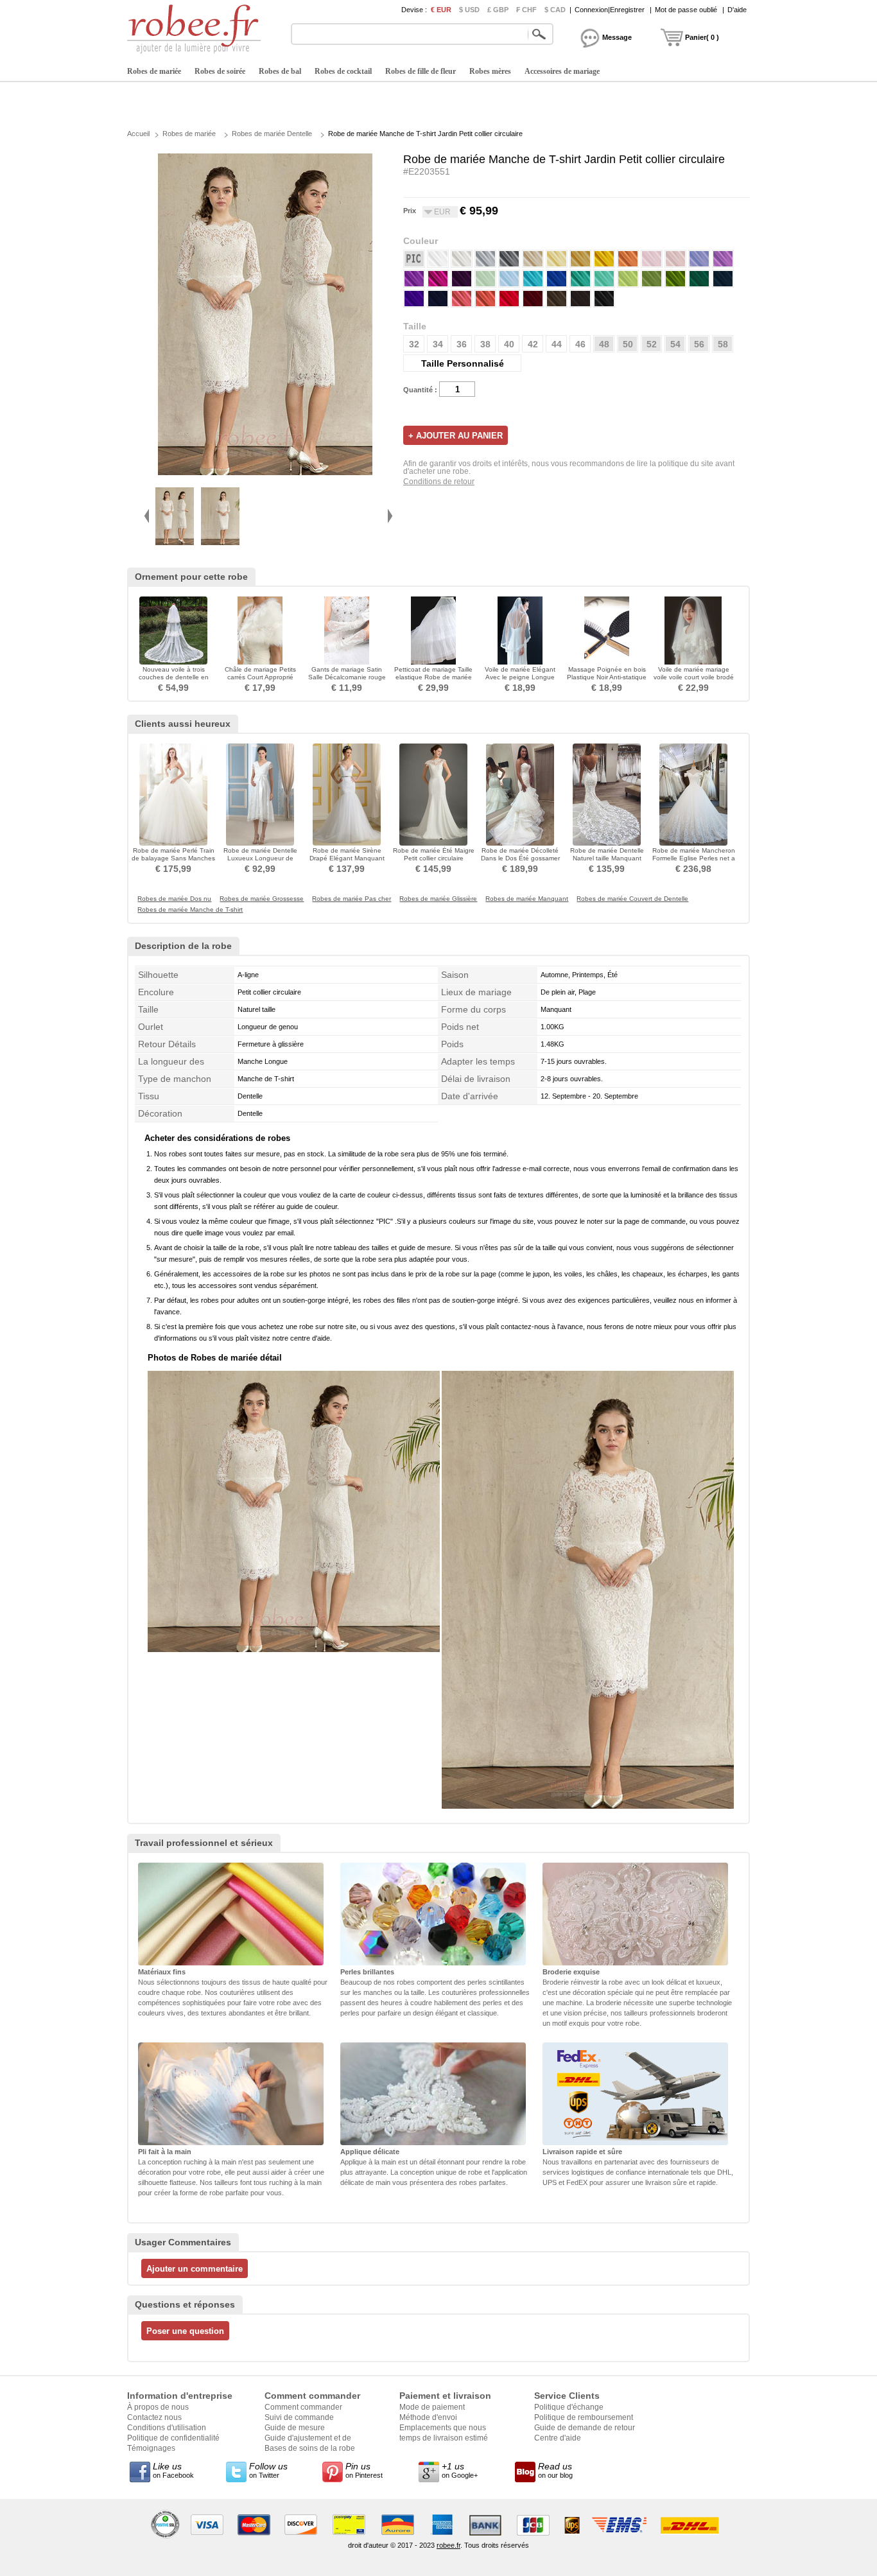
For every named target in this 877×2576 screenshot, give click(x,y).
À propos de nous (158, 2407)
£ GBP (498, 10)
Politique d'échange (569, 2407)
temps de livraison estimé (444, 2438)
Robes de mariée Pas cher (352, 899)
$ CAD (555, 10)
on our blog (555, 2470)
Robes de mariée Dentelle (272, 134)
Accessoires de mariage (562, 71)
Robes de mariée (154, 71)
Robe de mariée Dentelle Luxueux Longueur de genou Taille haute (260, 858)
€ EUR (441, 10)
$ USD (469, 10)
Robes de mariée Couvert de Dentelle (632, 899)
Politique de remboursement (584, 2417)
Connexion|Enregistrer (610, 10)
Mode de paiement (432, 2407)
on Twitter (268, 2470)
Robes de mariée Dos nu (174, 899)
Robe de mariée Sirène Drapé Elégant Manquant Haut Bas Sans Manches (347, 858)
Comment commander (303, 2407)
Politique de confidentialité (173, 2438)
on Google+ (460, 2470)
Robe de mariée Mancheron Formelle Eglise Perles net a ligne (694, 858)
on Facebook (173, 2470)
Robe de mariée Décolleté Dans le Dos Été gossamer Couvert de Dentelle (520, 858)
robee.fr (448, 2545)
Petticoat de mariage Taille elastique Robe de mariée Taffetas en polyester (433, 677)
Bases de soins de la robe (310, 2448)
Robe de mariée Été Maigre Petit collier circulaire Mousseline (434, 858)
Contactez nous (154, 2417)
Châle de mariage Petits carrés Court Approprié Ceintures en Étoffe (260, 677)
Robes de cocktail (343, 71)
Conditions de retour (439, 482)
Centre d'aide (558, 2438)
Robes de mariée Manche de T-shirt (190, 910)
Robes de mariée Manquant (527, 899)
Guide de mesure (295, 2428)
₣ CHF (526, 10)
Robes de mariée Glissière (438, 899)
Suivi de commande (299, 2417)
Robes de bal (280, 71)
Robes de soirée (220, 71)
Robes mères (490, 71)
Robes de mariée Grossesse (262, 899)
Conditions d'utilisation (167, 2428)
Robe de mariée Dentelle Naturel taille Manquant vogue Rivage (607, 858)
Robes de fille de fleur (421, 71)
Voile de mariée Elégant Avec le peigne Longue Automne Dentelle (520, 677)
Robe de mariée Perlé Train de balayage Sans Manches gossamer (173, 858)
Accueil (138, 134)
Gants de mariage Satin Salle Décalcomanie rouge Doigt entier (347, 677)
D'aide (737, 10)
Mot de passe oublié (686, 10)
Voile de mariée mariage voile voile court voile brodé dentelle (694, 677)
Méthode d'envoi (428, 2417)
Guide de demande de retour (585, 2428)
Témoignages (151, 2448)
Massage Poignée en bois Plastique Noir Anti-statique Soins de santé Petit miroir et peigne (607, 681)
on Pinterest (364, 2470)
